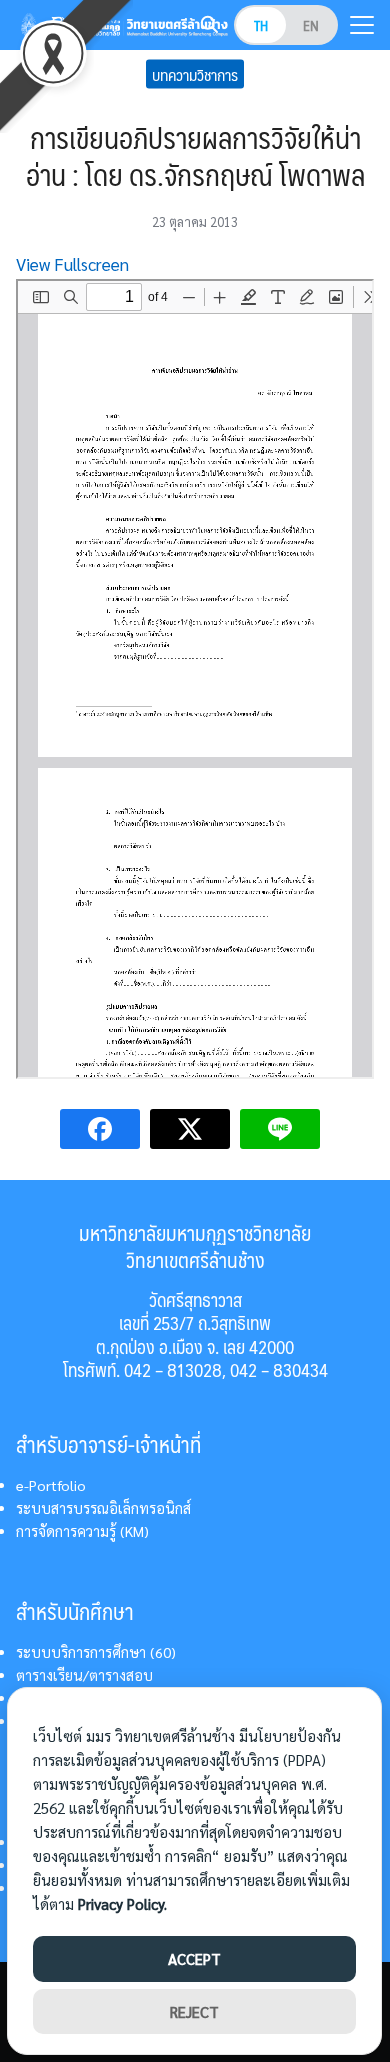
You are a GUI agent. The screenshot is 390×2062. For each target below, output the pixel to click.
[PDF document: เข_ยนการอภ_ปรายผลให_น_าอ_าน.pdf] (195, 679)
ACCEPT (194, 1958)
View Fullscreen (72, 264)
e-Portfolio (51, 1485)
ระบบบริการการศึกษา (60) (96, 1652)
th (261, 25)
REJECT (194, 2011)
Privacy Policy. (122, 1903)
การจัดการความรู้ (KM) (82, 1531)
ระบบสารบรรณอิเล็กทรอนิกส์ (103, 1508)
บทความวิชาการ (195, 73)
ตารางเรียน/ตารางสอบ (84, 1675)
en (311, 25)
